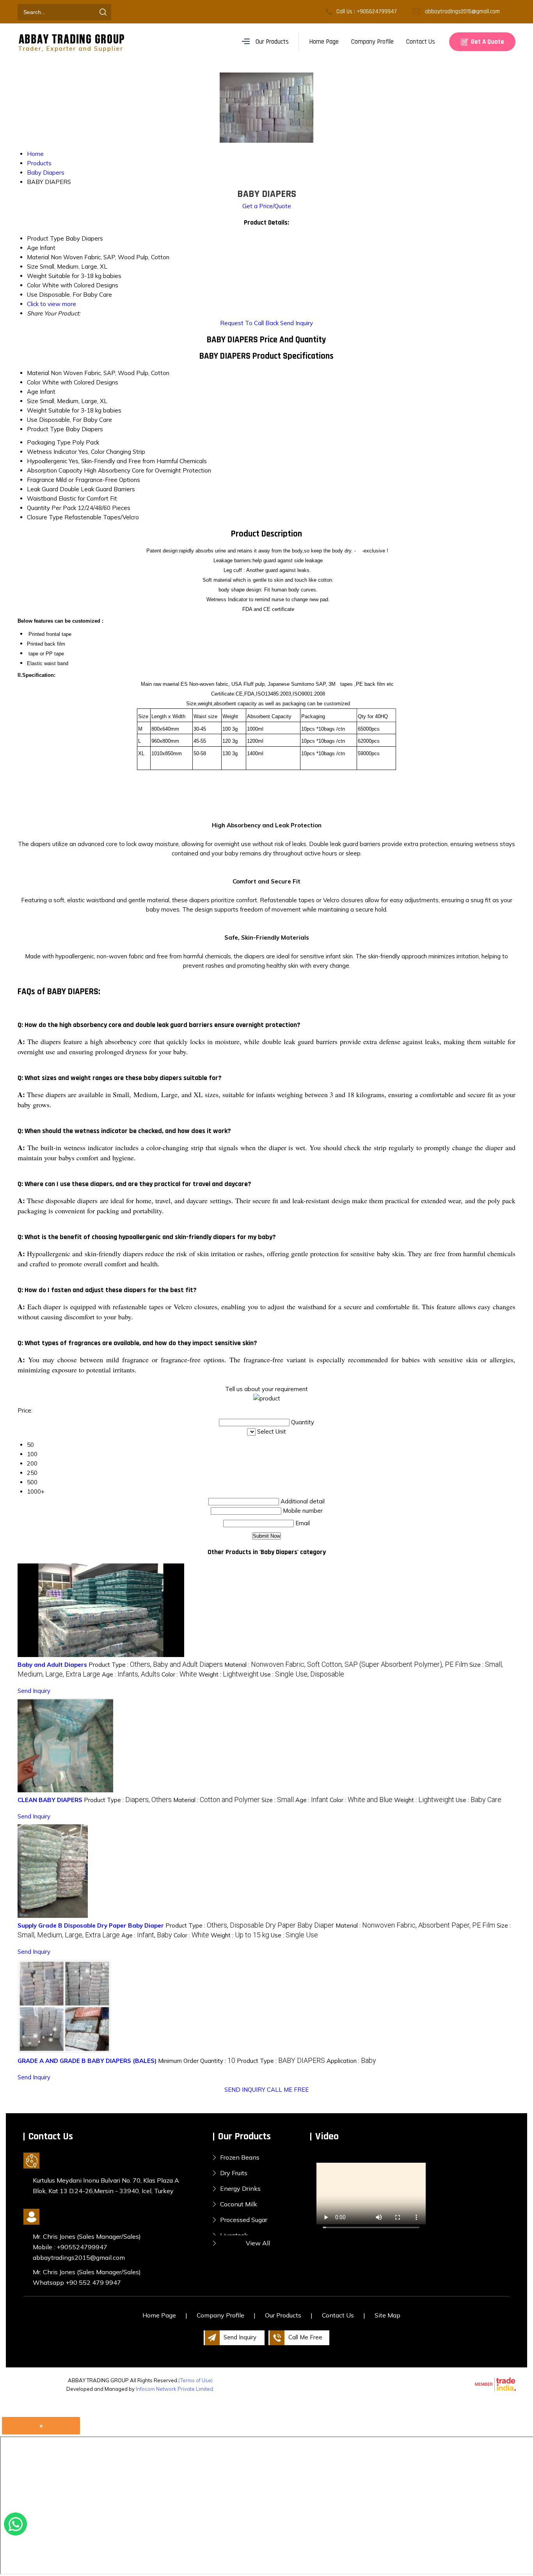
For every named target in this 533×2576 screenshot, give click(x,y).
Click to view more (52, 304)
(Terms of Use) (195, 2380)
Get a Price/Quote (267, 206)
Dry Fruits (234, 2173)
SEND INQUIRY (245, 2090)
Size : (278, 1800)
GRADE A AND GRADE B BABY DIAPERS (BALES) (87, 2061)
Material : (346, 1665)
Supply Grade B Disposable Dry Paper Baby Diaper (91, 1925)
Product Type (45, 429)
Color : (179, 1674)
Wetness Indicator (52, 452)
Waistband (42, 498)
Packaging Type (49, 442)
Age (33, 392)
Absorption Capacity (55, 470)
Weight (37, 410)
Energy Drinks (240, 2188)
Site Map (387, 2315)
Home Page (324, 42)
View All (258, 2243)
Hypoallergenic (47, 461)
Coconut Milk (239, 2204)
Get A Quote (487, 42)
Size (33, 401)
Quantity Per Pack (52, 508)
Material (38, 373)
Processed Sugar (244, 2220)
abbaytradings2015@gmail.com (462, 12)
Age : (131, 1674)
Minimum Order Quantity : (197, 2061)
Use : (302, 1674)
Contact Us (421, 42)
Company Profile (372, 42)
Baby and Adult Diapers (52, 1665)
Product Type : (156, 1665)
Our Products (272, 42)
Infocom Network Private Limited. (175, 2389)
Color (34, 382)
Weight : (229, 1674)
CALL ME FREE (288, 2090)
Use (32, 420)
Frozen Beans (240, 2157)
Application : (351, 2061)
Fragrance (41, 480)
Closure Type (45, 517)
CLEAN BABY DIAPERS (50, 1800)
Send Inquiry (297, 323)
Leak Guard (43, 489)
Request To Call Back (249, 323)
